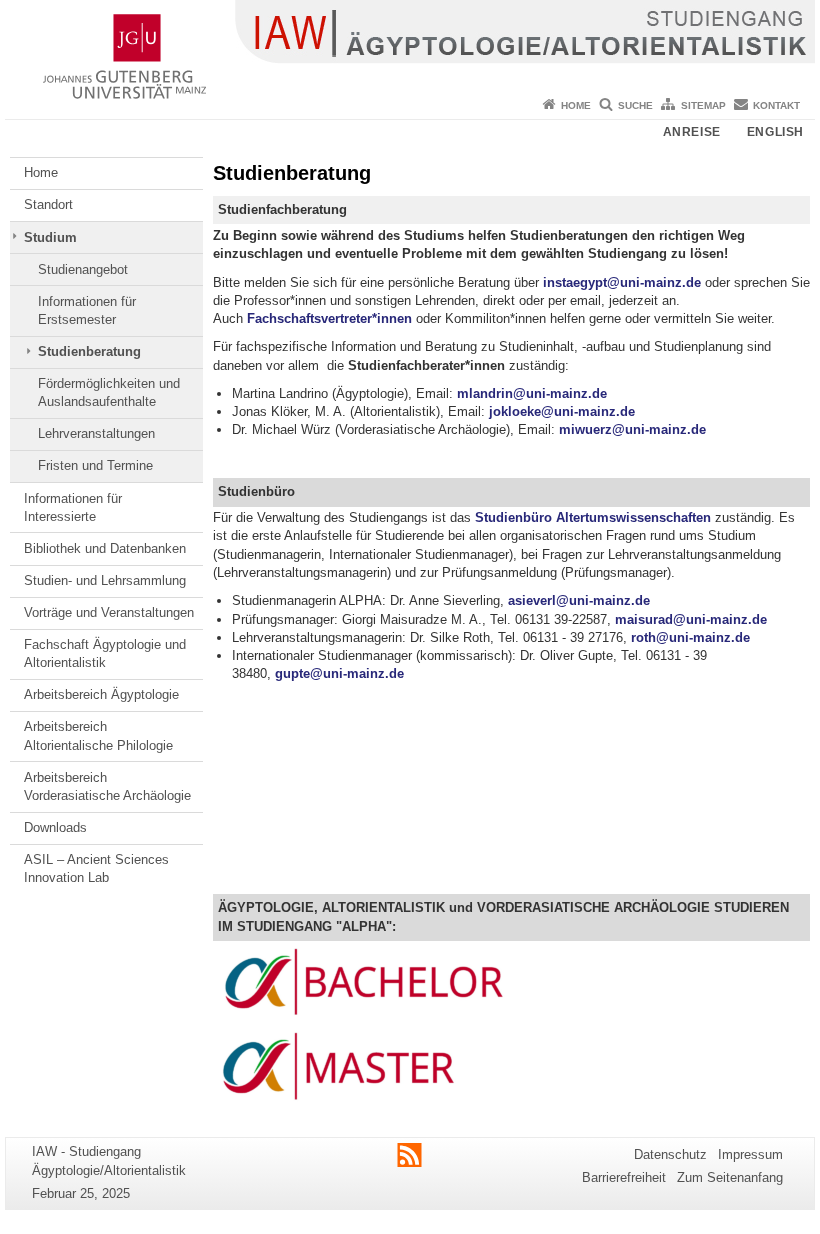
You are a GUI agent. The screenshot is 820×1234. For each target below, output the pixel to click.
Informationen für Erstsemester (87, 310)
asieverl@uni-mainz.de (579, 600)
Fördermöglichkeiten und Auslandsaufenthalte (109, 392)
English (775, 132)
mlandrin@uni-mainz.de (532, 393)
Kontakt (776, 105)
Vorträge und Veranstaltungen (109, 612)
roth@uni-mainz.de (690, 637)
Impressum (750, 1154)
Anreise (692, 132)
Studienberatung (89, 351)
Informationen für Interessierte (73, 507)
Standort (48, 204)
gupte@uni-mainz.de (339, 673)
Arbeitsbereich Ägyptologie (101, 694)
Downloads (55, 827)
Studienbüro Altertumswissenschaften (593, 517)
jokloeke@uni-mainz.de (562, 411)
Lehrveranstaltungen (96, 433)
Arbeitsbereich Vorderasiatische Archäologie (107, 786)
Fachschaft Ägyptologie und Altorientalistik (105, 653)
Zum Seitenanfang (730, 1177)
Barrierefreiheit (624, 1177)
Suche (635, 105)
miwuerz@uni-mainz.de (632, 429)
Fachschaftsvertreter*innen (329, 318)
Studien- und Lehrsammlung (105, 580)
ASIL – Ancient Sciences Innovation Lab (96, 868)
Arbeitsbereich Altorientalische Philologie (98, 735)
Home (576, 105)
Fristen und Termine (95, 465)
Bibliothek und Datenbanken (105, 548)
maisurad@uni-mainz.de (691, 619)
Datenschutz (670, 1154)
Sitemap (703, 105)
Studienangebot (83, 269)
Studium (50, 237)
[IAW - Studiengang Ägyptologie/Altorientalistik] (410, 45)
